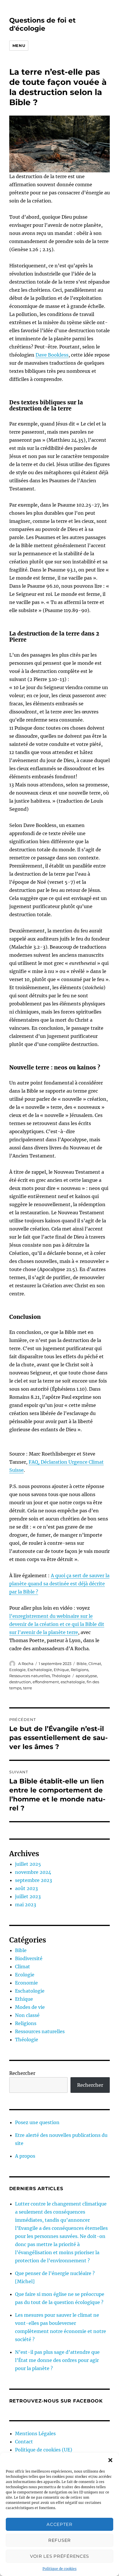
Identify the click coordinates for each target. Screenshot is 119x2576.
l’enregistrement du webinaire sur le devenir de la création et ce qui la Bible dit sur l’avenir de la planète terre (57, 1624)
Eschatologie (40, 1670)
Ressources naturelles (30, 1676)
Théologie (61, 1676)
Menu (19, 45)
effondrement (46, 1682)
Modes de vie (30, 2007)
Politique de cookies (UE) (44, 2450)
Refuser (59, 2540)
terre (28, 1688)
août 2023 (26, 1888)
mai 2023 (26, 1905)
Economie (26, 1983)
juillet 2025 (28, 1864)
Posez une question (37, 2122)
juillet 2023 (28, 1896)
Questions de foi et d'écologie (42, 24)
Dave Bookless (52, 355)
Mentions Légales (35, 2433)
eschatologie (73, 1682)
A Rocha (26, 1664)
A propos (25, 2156)
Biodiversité (29, 1958)
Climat (95, 1664)
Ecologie (17, 1670)
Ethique (61, 1670)
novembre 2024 (33, 1872)
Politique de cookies (59, 2569)
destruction (20, 1682)
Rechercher (22, 2073)
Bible (82, 1664)
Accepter (59, 2524)
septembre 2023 (34, 1880)
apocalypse (86, 1676)
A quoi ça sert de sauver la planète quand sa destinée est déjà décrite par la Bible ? (59, 1584)
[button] (110, 2460)
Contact (24, 2442)
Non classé (27, 2015)
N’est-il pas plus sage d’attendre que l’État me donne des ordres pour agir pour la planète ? (57, 2360)
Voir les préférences (59, 2556)
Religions (80, 1670)
